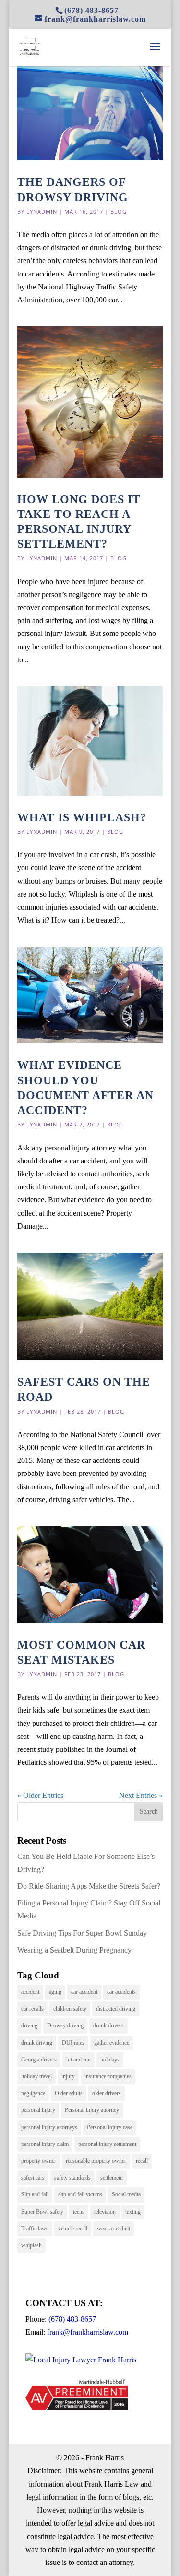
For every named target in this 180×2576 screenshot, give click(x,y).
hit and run (78, 2060)
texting (133, 2212)
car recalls (32, 2009)
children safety (70, 2009)
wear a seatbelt (114, 2229)
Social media (126, 2194)
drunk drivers (108, 2025)
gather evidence (112, 2043)
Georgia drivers (39, 2060)
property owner (39, 2161)
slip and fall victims (80, 2194)
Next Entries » (141, 1795)
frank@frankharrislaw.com (88, 2332)
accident (30, 1992)
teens (79, 2212)
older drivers (107, 2093)
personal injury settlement (107, 2144)
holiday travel (36, 2076)
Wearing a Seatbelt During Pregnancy (74, 1950)
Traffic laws (35, 2229)
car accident (84, 1992)
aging (55, 1992)
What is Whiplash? (82, 817)
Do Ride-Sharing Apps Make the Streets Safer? (89, 1886)
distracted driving (116, 2009)
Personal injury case (110, 2127)
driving (29, 2025)
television (105, 2212)
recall (142, 2161)
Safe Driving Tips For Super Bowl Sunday (82, 1933)
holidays (110, 2060)
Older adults (69, 2093)
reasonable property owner (96, 2161)
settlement (112, 2178)
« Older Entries (40, 1795)
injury (68, 2076)
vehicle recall (73, 2229)
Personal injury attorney (92, 2110)
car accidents (121, 1992)
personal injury (38, 2110)
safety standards (72, 2178)
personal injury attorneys (49, 2127)
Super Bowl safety (42, 2212)
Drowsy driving (65, 2025)
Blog (119, 211)
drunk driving (37, 2043)
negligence (33, 2093)
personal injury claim (45, 2144)
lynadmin (42, 211)
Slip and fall (35, 2194)
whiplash (31, 2245)
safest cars (33, 2178)
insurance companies (108, 2076)
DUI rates (73, 2043)
